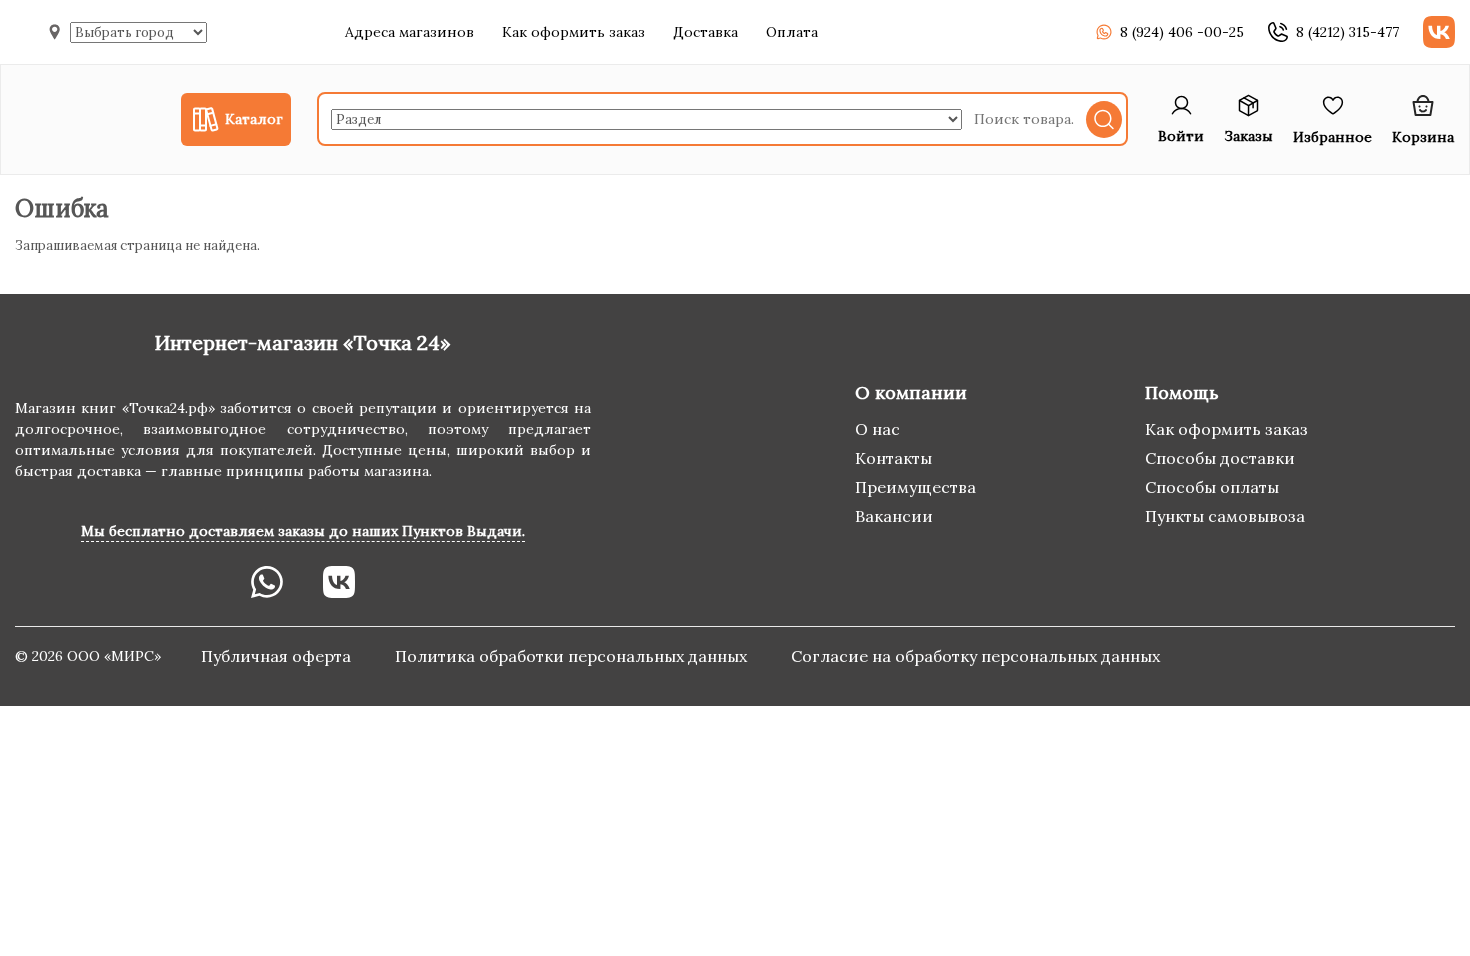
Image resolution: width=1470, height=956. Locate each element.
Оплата (792, 32)
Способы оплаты (1212, 487)
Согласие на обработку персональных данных (975, 656)
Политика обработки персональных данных (573, 656)
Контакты (893, 458)
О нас (877, 429)
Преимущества (915, 487)
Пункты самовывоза (1225, 516)
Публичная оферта (278, 656)
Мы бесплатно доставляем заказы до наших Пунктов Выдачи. (303, 531)
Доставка (705, 32)
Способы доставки (1220, 458)
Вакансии (894, 516)
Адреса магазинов (409, 32)
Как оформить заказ (573, 32)
